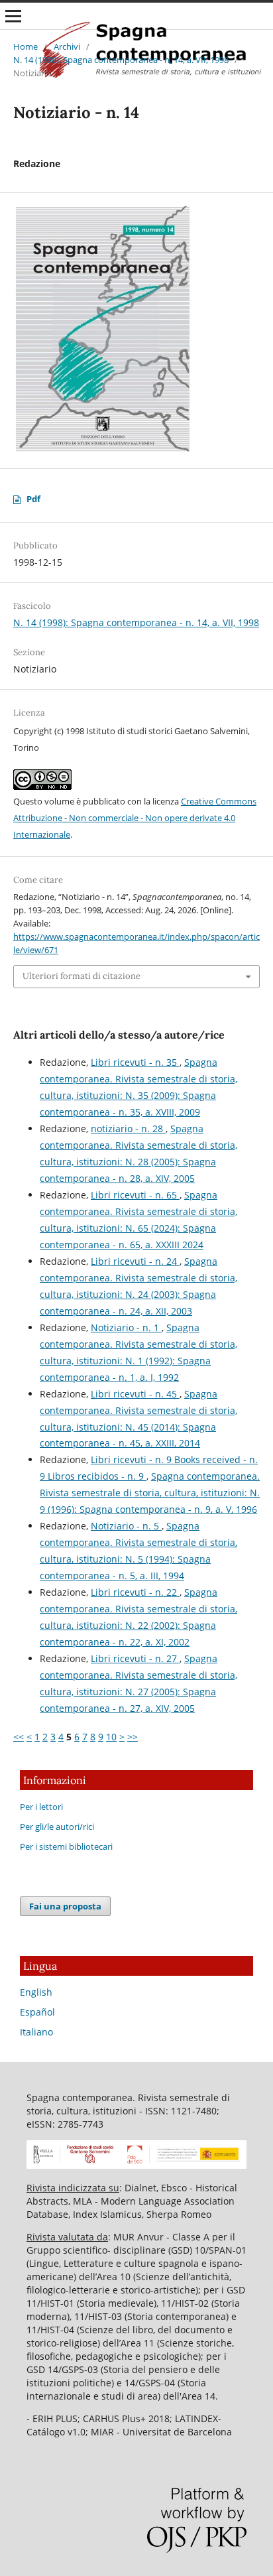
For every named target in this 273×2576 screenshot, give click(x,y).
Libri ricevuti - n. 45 (135, 1394)
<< (19, 1737)
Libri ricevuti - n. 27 (135, 1658)
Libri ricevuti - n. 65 (135, 1195)
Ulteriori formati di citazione (82, 976)
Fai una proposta (65, 1906)
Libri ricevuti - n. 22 (135, 1592)
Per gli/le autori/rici (57, 1827)
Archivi (67, 46)
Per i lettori (41, 1807)
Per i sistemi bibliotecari (66, 1846)
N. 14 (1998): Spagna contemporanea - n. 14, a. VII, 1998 (121, 60)
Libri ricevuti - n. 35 (135, 1062)
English (36, 1992)
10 (111, 1737)
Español (37, 2012)
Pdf (33, 499)
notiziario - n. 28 (128, 1128)
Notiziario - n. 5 (126, 1526)
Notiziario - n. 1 (126, 1327)
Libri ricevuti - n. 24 (135, 1261)
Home (26, 46)
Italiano (36, 2032)
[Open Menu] (13, 16)
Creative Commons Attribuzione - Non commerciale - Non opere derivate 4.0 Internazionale (135, 818)
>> (133, 1737)
